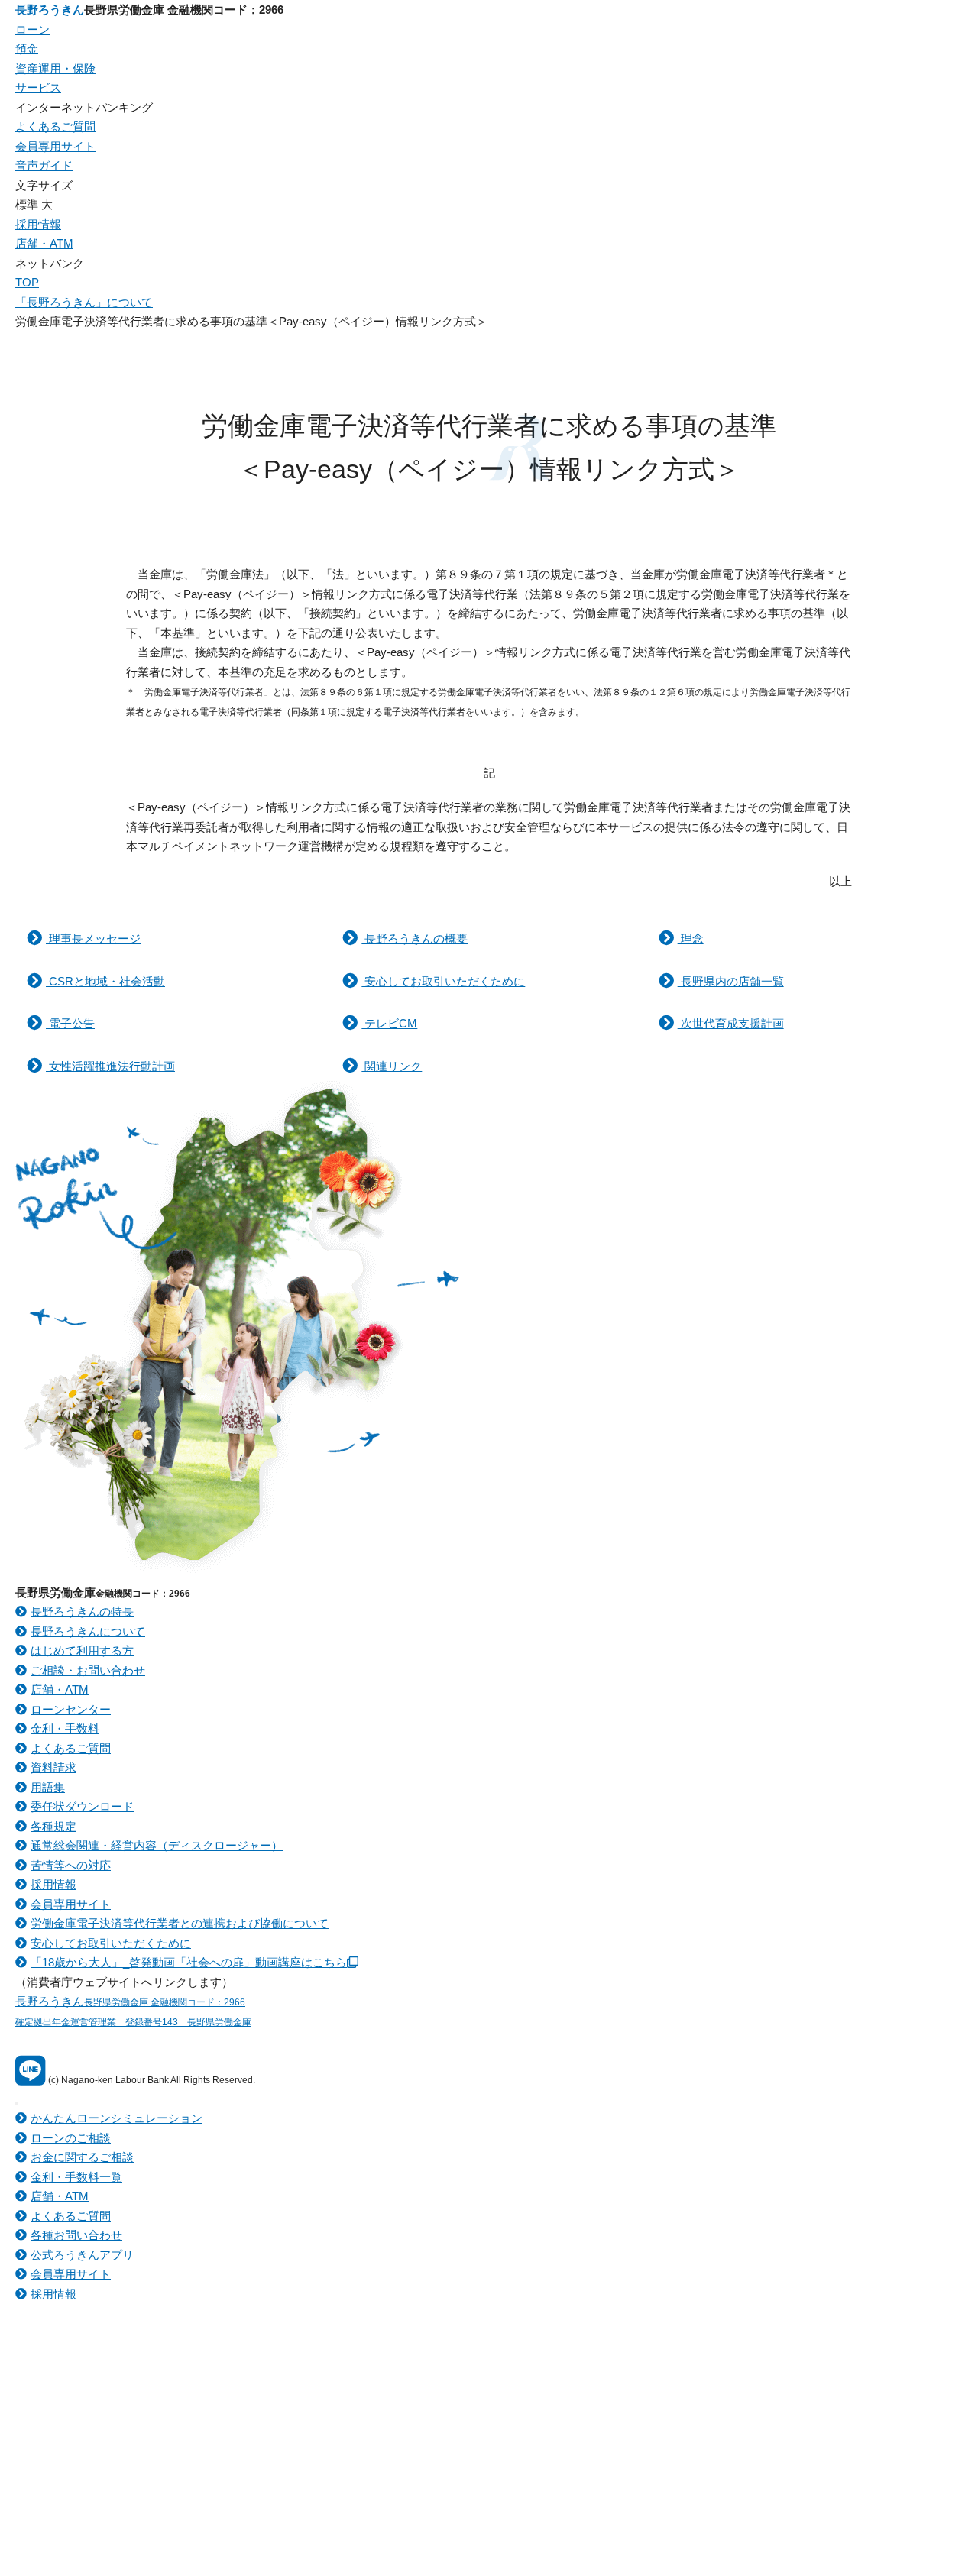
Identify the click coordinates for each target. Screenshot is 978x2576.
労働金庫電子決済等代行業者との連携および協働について (180, 1923)
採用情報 (38, 224)
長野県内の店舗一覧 (731, 981)
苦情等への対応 (71, 1865)
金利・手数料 (65, 1728)
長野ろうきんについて (88, 1631)
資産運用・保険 (55, 68)
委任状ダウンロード (82, 1806)
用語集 (48, 1787)
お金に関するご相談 (82, 2157)
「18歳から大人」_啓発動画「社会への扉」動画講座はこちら (189, 1962)
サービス (38, 87)
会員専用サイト (55, 146)
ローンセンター (71, 1709)
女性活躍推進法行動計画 (110, 1066)
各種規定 (53, 1826)
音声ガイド (44, 165)
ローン (32, 29)
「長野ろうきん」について (84, 302)
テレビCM (389, 1023)
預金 (27, 49)
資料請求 (53, 1767)
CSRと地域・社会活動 (105, 981)
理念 (691, 938)
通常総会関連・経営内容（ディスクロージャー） (157, 1845)
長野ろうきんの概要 (415, 938)
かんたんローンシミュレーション (117, 2118)
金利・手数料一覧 (76, 2177)
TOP (27, 282)
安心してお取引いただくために (443, 981)
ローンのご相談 (71, 2138)
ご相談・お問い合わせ (88, 1670)
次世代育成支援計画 (731, 1023)
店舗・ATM (44, 243)
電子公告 (70, 1023)
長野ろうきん (50, 10)
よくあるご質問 (55, 126)
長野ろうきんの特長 (82, 1612)
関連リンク (392, 1066)
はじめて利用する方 (82, 1650)
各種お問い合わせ (76, 2235)
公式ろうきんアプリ (82, 2255)
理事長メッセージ (93, 938)
